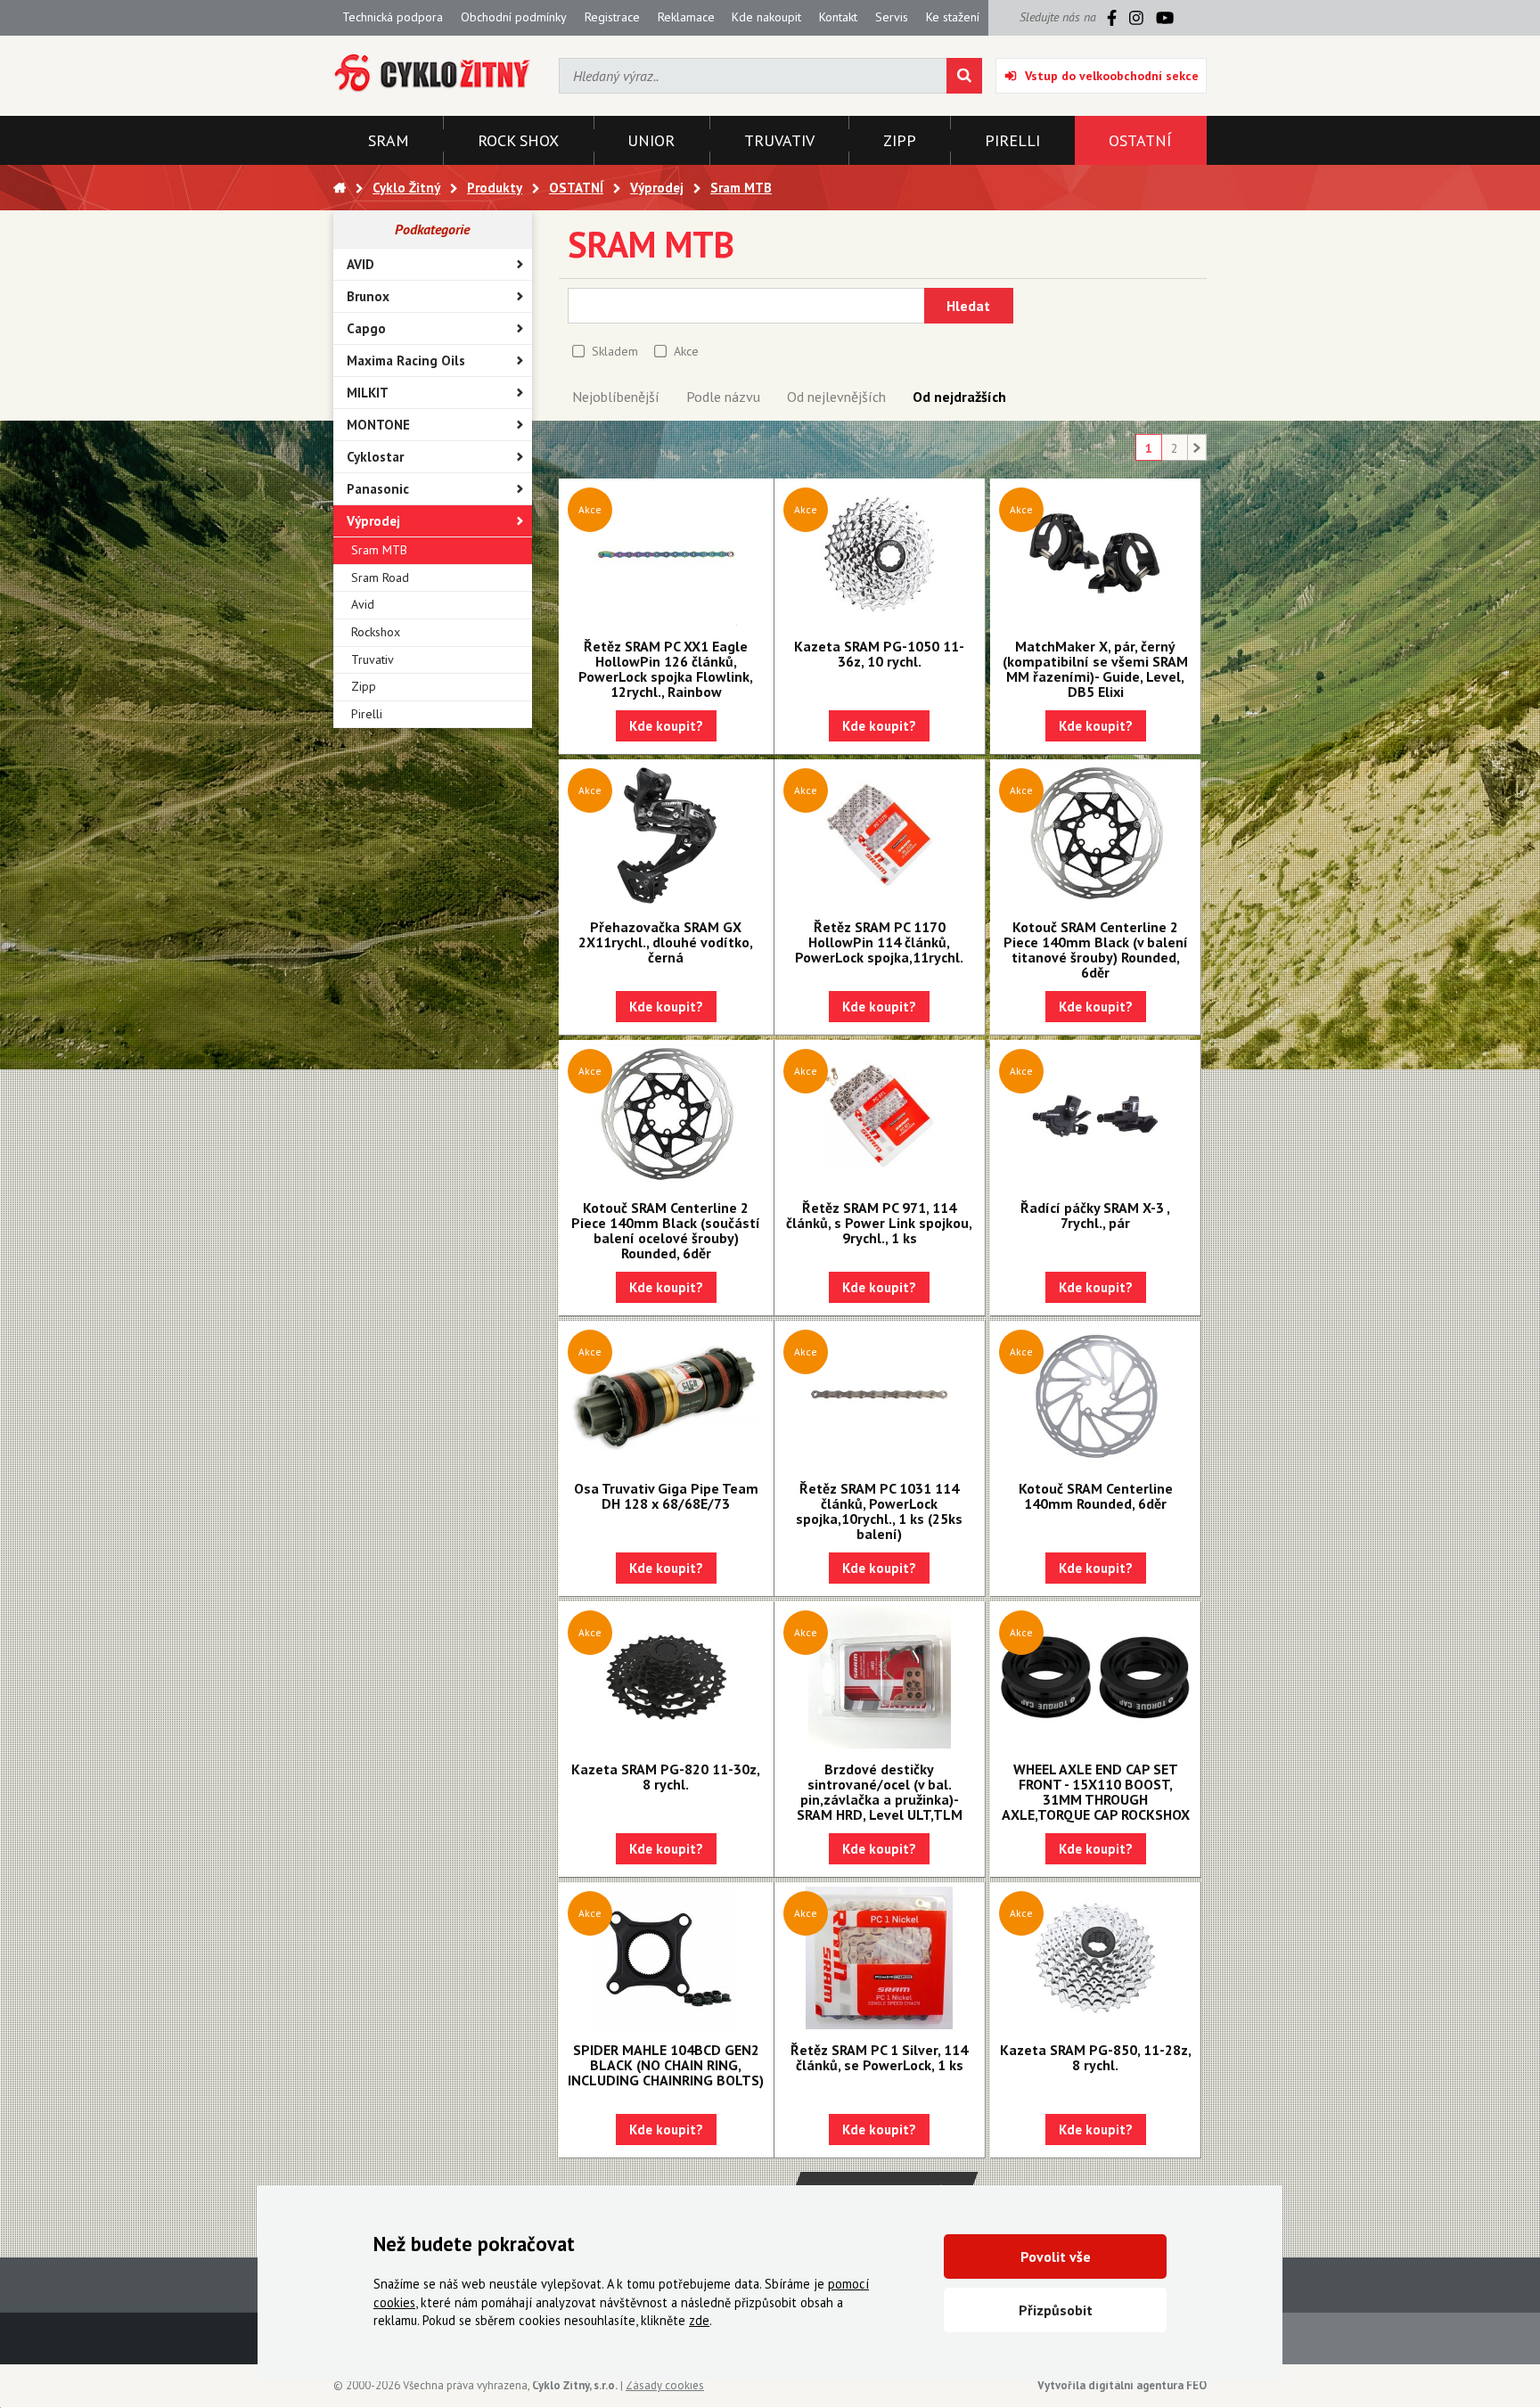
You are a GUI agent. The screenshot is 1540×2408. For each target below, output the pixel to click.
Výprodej (373, 521)
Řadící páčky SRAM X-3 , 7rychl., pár (1095, 1215)
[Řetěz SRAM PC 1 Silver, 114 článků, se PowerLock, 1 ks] (880, 1958)
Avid (363, 604)
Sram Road (380, 577)
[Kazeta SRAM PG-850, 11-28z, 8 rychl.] (1095, 1958)
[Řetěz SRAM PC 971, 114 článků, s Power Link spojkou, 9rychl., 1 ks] (880, 1116)
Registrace (612, 17)
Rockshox (376, 632)
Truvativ (373, 659)
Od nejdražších (959, 397)
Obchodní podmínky (514, 17)
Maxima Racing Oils (406, 360)
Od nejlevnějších (836, 397)
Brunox (368, 296)
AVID (360, 264)
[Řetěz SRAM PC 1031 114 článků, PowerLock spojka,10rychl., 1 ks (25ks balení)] (880, 1396)
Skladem (615, 351)
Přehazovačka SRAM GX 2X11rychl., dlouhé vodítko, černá (666, 942)
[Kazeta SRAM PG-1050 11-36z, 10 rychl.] (880, 554)
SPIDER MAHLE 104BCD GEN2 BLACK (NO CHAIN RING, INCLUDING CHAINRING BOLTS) (666, 2065)
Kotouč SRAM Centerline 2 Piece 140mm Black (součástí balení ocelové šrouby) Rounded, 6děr (666, 1230)
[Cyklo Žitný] (433, 74)
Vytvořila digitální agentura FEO (1122, 2385)
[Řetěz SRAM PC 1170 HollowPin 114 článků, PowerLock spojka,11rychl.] (880, 835)
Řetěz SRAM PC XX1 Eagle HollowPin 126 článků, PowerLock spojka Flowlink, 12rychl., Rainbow (666, 669)
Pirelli (367, 714)
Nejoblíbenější (616, 397)
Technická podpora (393, 17)
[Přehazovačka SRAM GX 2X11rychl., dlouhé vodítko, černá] (666, 835)
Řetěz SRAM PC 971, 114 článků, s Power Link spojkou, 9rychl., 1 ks (879, 1223)
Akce (686, 351)
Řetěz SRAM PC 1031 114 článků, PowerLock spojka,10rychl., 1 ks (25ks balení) (879, 1511)
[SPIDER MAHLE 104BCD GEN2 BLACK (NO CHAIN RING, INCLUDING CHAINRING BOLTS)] (666, 1958)
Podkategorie (432, 229)
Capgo (366, 328)
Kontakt (838, 17)
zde (699, 2320)
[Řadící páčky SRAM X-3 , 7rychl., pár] (1095, 1116)
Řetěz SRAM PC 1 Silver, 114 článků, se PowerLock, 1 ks (879, 2057)
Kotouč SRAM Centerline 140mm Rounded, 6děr (1096, 1496)
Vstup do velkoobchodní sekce (1112, 76)
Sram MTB (379, 550)
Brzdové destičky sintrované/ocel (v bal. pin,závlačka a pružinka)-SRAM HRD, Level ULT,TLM (880, 1792)
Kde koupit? (666, 726)
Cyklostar (375, 457)
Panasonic (378, 489)
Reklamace (686, 17)
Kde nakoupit (766, 17)
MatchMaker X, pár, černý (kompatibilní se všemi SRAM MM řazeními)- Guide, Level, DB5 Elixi (1095, 669)
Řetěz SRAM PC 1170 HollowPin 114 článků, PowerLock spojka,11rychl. (879, 942)
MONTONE (378, 425)
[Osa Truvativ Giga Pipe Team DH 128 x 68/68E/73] (666, 1396)
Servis (892, 17)
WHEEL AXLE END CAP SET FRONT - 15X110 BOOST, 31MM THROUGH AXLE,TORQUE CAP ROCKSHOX (1096, 1792)
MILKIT (368, 393)
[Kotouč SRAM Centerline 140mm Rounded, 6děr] (1095, 1396)
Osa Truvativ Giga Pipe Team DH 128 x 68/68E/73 (666, 1496)
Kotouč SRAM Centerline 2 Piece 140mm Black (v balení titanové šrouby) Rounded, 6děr (1096, 950)
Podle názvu (723, 397)
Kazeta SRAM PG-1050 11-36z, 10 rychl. (879, 654)
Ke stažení (953, 17)
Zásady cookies (665, 2385)
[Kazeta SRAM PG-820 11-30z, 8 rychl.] (666, 1677)
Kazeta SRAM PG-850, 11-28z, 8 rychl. (1096, 2057)
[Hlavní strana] (340, 188)
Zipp (364, 686)
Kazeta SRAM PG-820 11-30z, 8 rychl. (666, 1777)
